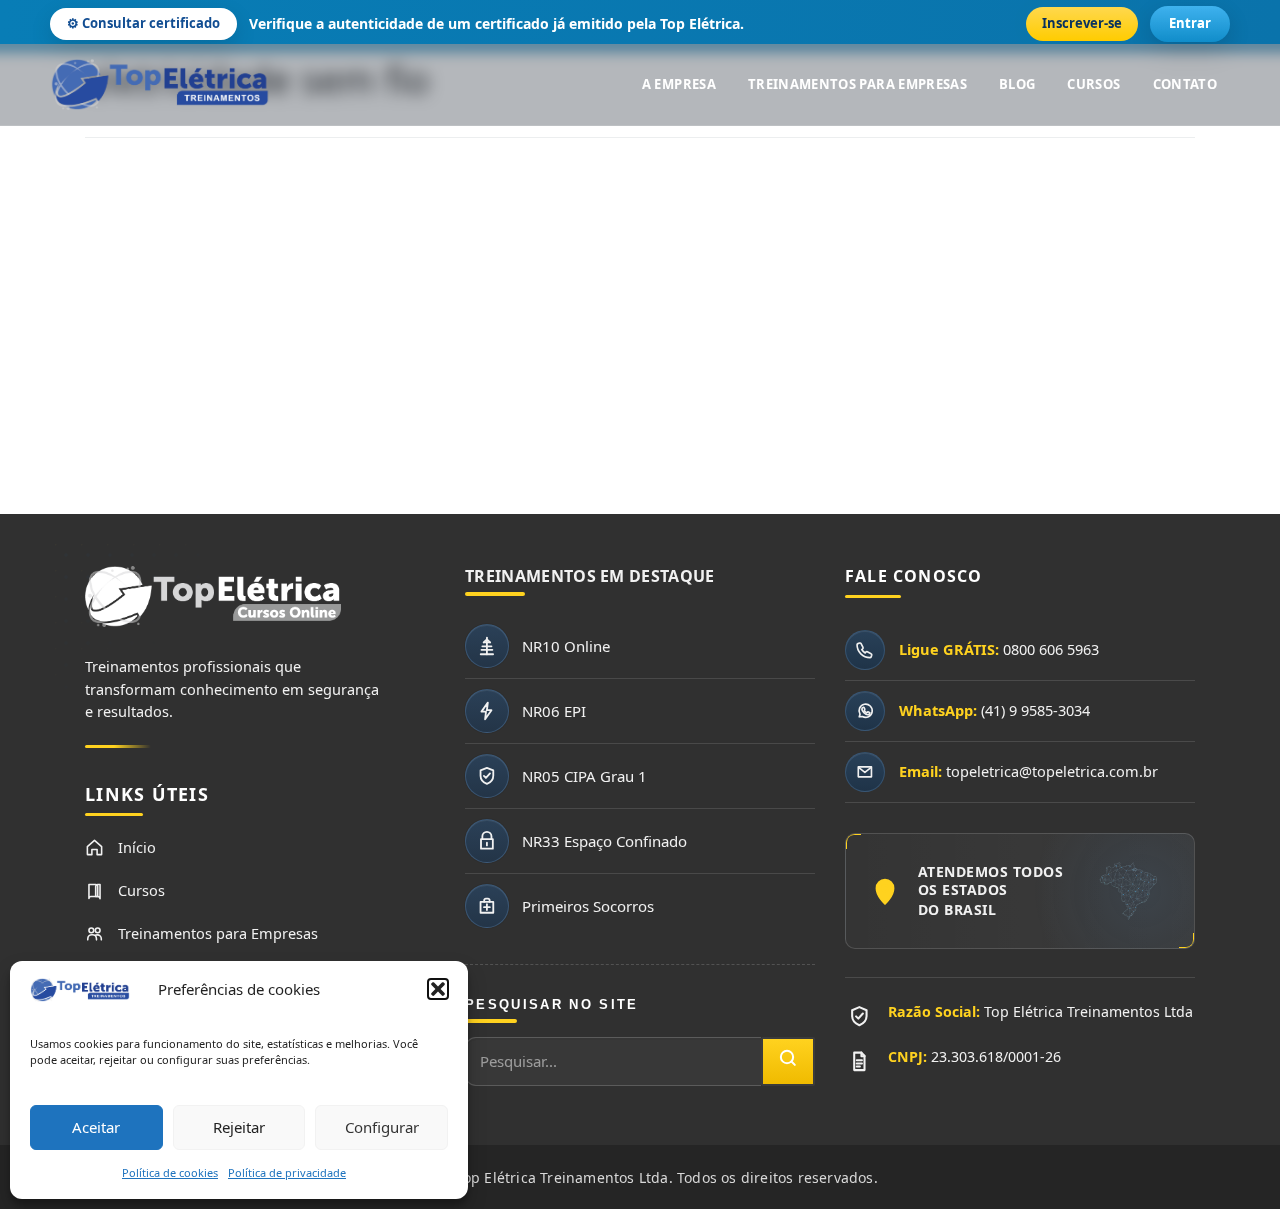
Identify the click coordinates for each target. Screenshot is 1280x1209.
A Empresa (679, 84)
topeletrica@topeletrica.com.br (1052, 771)
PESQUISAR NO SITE (552, 1004)
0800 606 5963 (1051, 649)
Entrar (1190, 23)
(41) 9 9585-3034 (1035, 710)
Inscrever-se (1082, 23)
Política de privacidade (287, 1172)
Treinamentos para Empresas (857, 84)
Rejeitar (239, 1127)
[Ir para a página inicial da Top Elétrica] (213, 607)
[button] (438, 989)
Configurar (382, 1127)
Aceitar (96, 1127)
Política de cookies (170, 1172)
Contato (1185, 84)
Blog (1017, 84)
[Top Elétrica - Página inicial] (160, 85)
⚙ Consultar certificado (143, 23)
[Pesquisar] (788, 1061)
